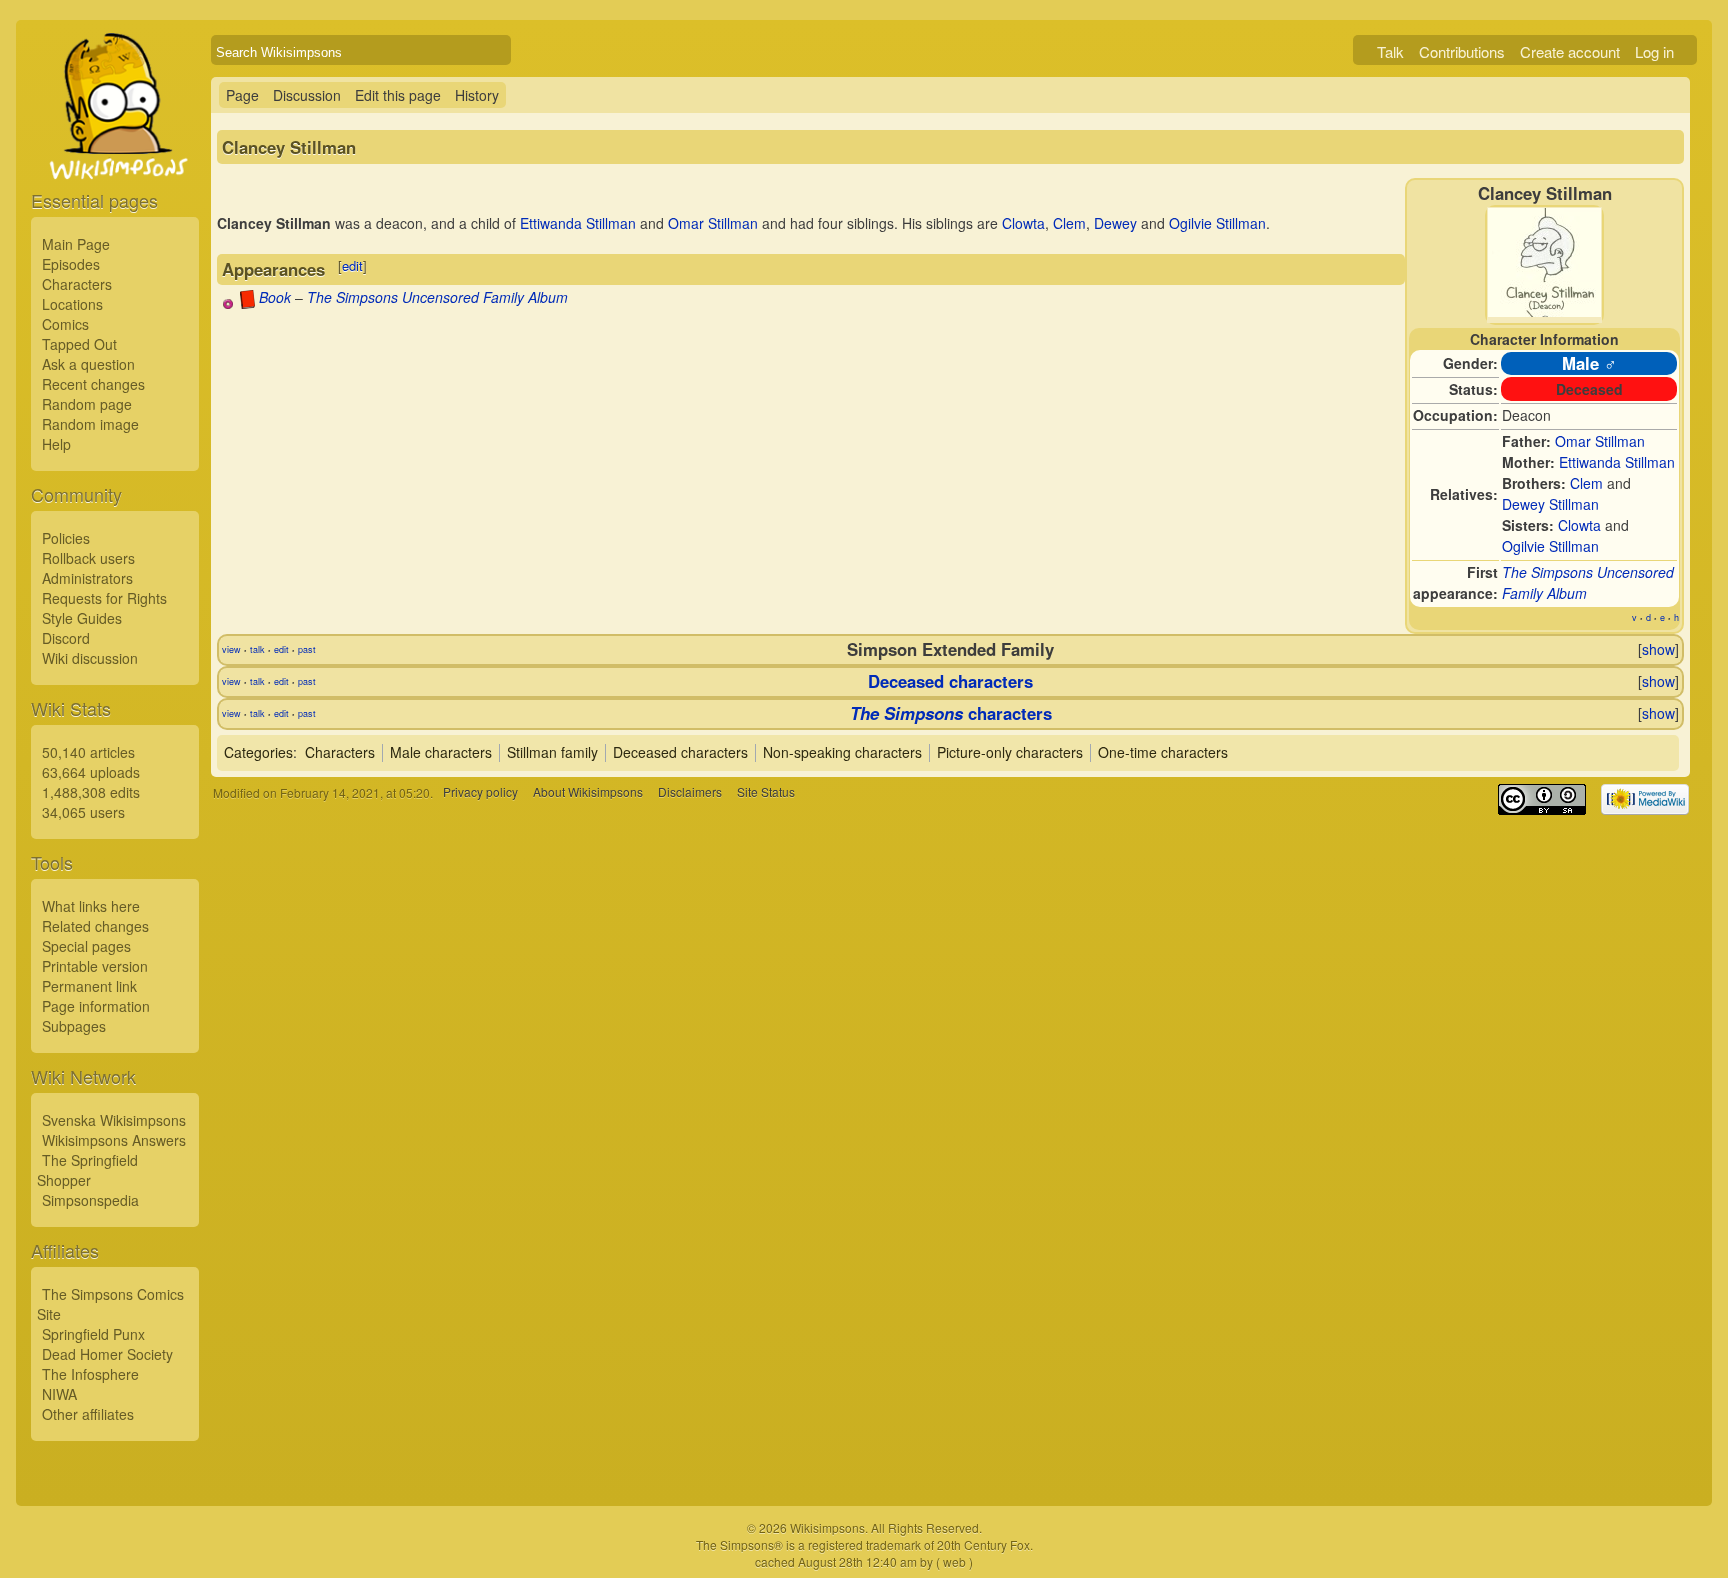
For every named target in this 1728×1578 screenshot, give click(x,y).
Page (242, 95)
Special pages (86, 946)
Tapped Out (79, 344)
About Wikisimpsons (588, 792)
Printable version (95, 966)
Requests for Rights (104, 598)
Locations (72, 304)
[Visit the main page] (115, 152)
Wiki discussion (90, 658)
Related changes (95, 926)
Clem (1586, 483)
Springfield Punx (93, 1334)
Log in (1654, 51)
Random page (87, 404)
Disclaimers (690, 792)
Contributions (1462, 51)
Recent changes (93, 384)
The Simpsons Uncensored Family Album (437, 297)
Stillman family (552, 752)
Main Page (76, 244)
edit (352, 265)
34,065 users (83, 812)
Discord (66, 638)
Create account (1570, 51)
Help (56, 444)
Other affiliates (88, 1414)
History (477, 95)
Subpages (74, 1026)
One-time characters (1163, 752)
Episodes (71, 264)
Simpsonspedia (90, 1200)
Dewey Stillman (1550, 504)
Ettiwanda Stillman (1617, 462)
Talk (1390, 51)
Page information (96, 1006)
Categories (258, 752)
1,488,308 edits (91, 792)
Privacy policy (480, 792)
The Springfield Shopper (87, 1170)
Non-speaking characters (842, 752)
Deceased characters (950, 681)
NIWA (59, 1394)
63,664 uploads (91, 772)
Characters (77, 284)
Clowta (1579, 525)
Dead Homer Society (107, 1354)
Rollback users (88, 558)
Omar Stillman (1600, 441)
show (1658, 649)
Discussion (307, 95)
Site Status (766, 792)
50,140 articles (88, 752)
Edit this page (398, 95)
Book (275, 297)
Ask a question (88, 364)
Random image (90, 424)
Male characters (441, 752)
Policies (66, 538)
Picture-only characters (1010, 752)
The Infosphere (90, 1374)
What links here (91, 906)
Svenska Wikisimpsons (114, 1120)
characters (951, 713)
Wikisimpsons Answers (114, 1140)
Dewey (1115, 223)
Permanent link (89, 986)
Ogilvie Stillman (1550, 546)
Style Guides (82, 618)
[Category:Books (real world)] (247, 303)
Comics (65, 324)
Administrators (87, 578)
